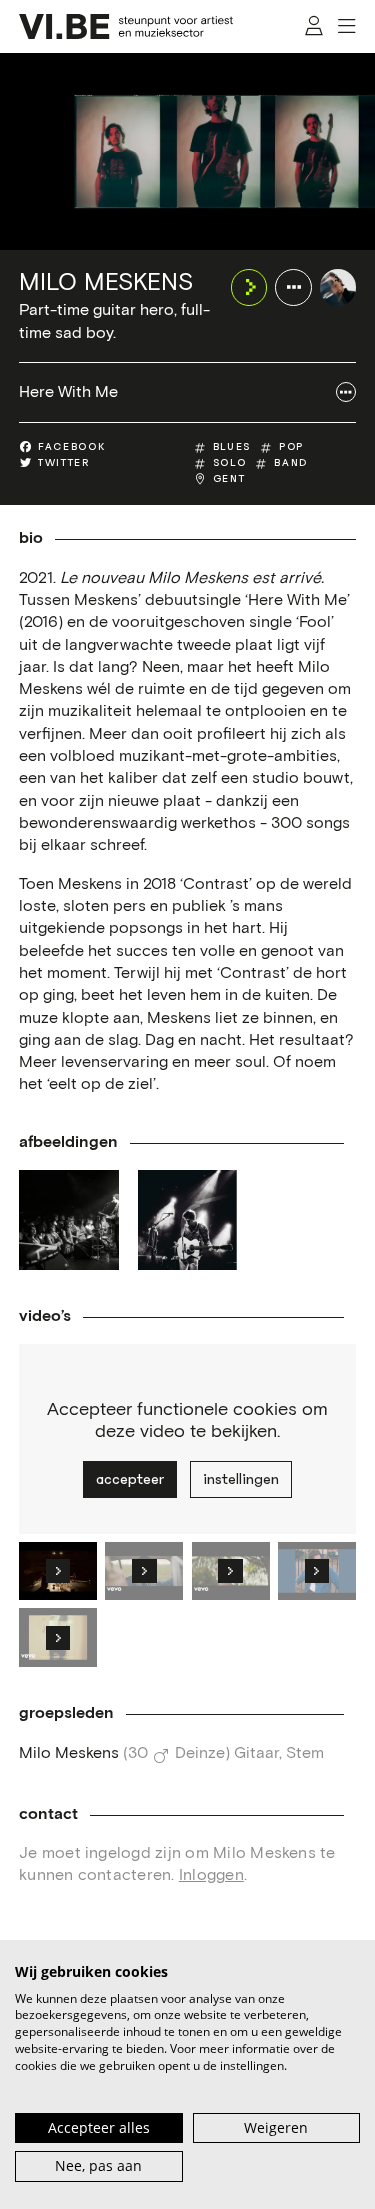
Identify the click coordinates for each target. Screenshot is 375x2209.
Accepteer (130, 1479)
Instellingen (241, 1479)
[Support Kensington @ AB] (69, 1220)
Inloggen (211, 1875)
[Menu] (346, 27)
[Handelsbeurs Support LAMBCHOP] (188, 1220)
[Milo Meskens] (338, 287)
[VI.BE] (126, 26)
